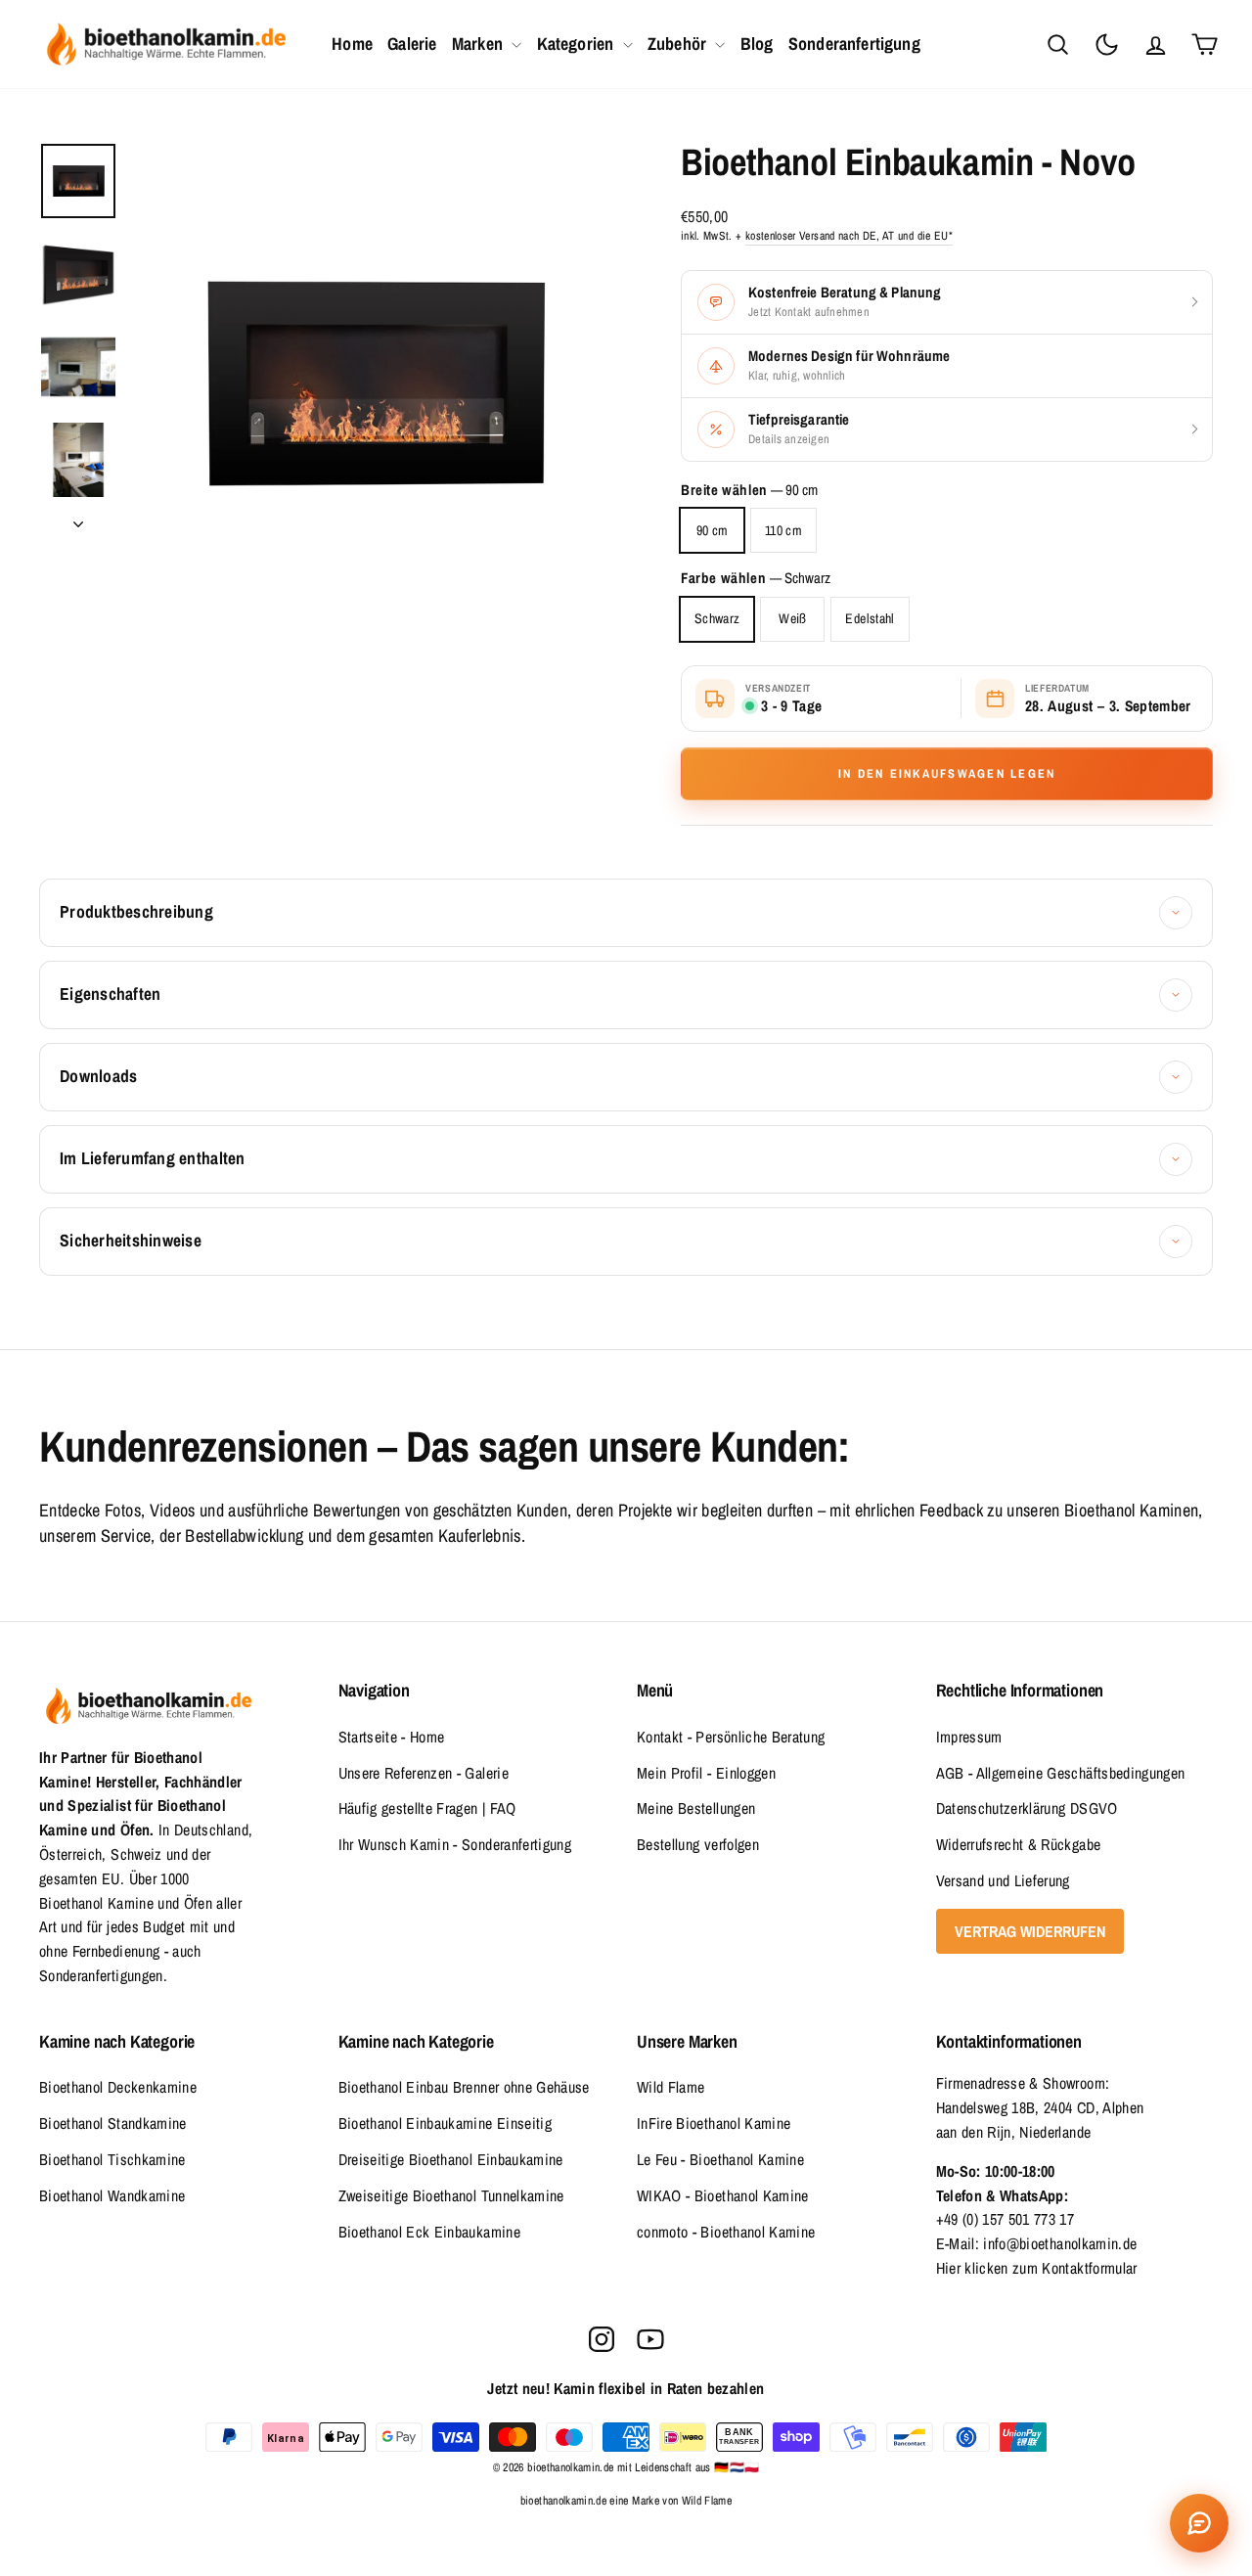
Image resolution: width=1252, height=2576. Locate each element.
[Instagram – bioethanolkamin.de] (602, 2339)
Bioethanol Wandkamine (112, 2195)
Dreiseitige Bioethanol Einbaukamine (451, 2159)
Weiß (792, 618)
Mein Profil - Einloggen (706, 1773)
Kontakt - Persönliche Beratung (731, 1737)
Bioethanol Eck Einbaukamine (429, 2232)
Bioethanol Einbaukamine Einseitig (446, 2123)
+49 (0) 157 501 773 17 (1006, 2219)
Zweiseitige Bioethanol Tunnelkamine (451, 2195)
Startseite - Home (392, 1737)
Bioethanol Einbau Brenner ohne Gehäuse (464, 2087)
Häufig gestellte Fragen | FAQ (427, 1808)
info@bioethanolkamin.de (1060, 2243)
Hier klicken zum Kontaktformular (1037, 2268)
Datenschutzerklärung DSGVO (1027, 1808)
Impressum (969, 1737)
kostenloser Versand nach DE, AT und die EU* (849, 236)
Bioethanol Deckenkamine (118, 2087)
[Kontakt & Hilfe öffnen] (1199, 2523)
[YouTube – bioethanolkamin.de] (650, 2339)
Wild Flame (671, 2087)
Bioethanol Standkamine (113, 2123)
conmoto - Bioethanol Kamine (726, 2232)
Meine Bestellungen (696, 1808)
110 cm (783, 530)
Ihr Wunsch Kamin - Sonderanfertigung (455, 1844)
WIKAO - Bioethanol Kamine (723, 2195)
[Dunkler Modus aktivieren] (1106, 44)
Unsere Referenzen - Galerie (424, 1773)
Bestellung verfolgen (698, 1844)
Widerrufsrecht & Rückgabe (1019, 1844)
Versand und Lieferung (1003, 1880)
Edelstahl (870, 618)
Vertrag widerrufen (1030, 1931)
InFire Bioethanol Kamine (714, 2123)
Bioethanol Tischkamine (112, 2159)
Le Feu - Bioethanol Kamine (720, 2159)
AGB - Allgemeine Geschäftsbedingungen (1061, 1773)
